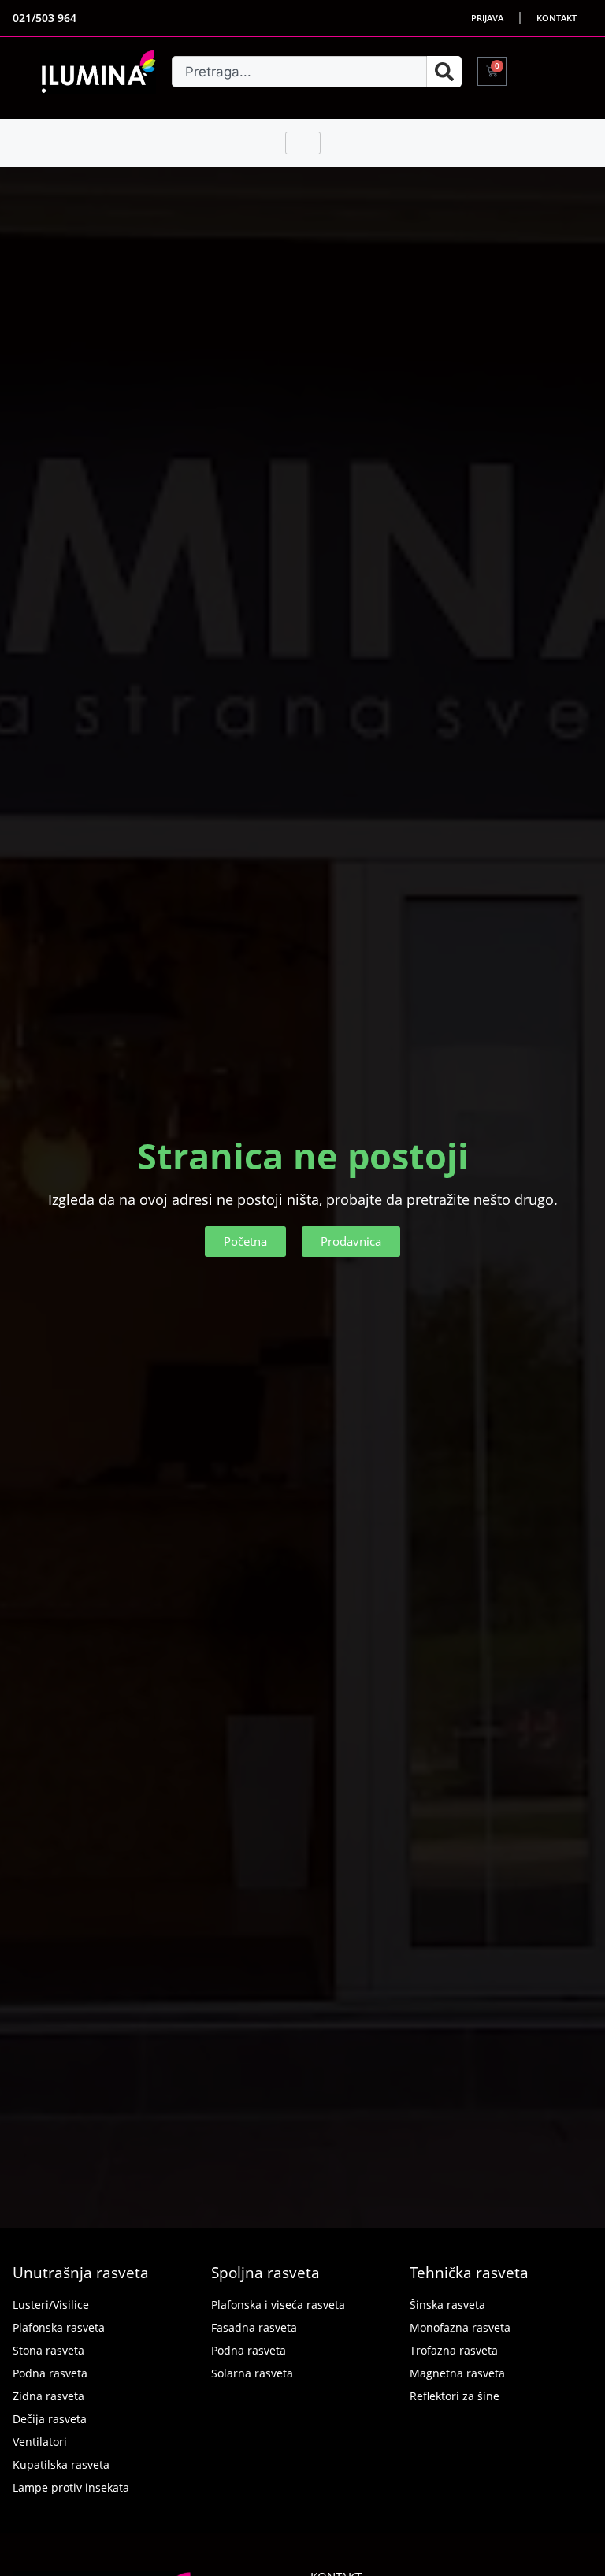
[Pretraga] (444, 72)
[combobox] (299, 72)
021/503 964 (45, 18)
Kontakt (557, 18)
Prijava (487, 18)
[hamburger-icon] (303, 143)
